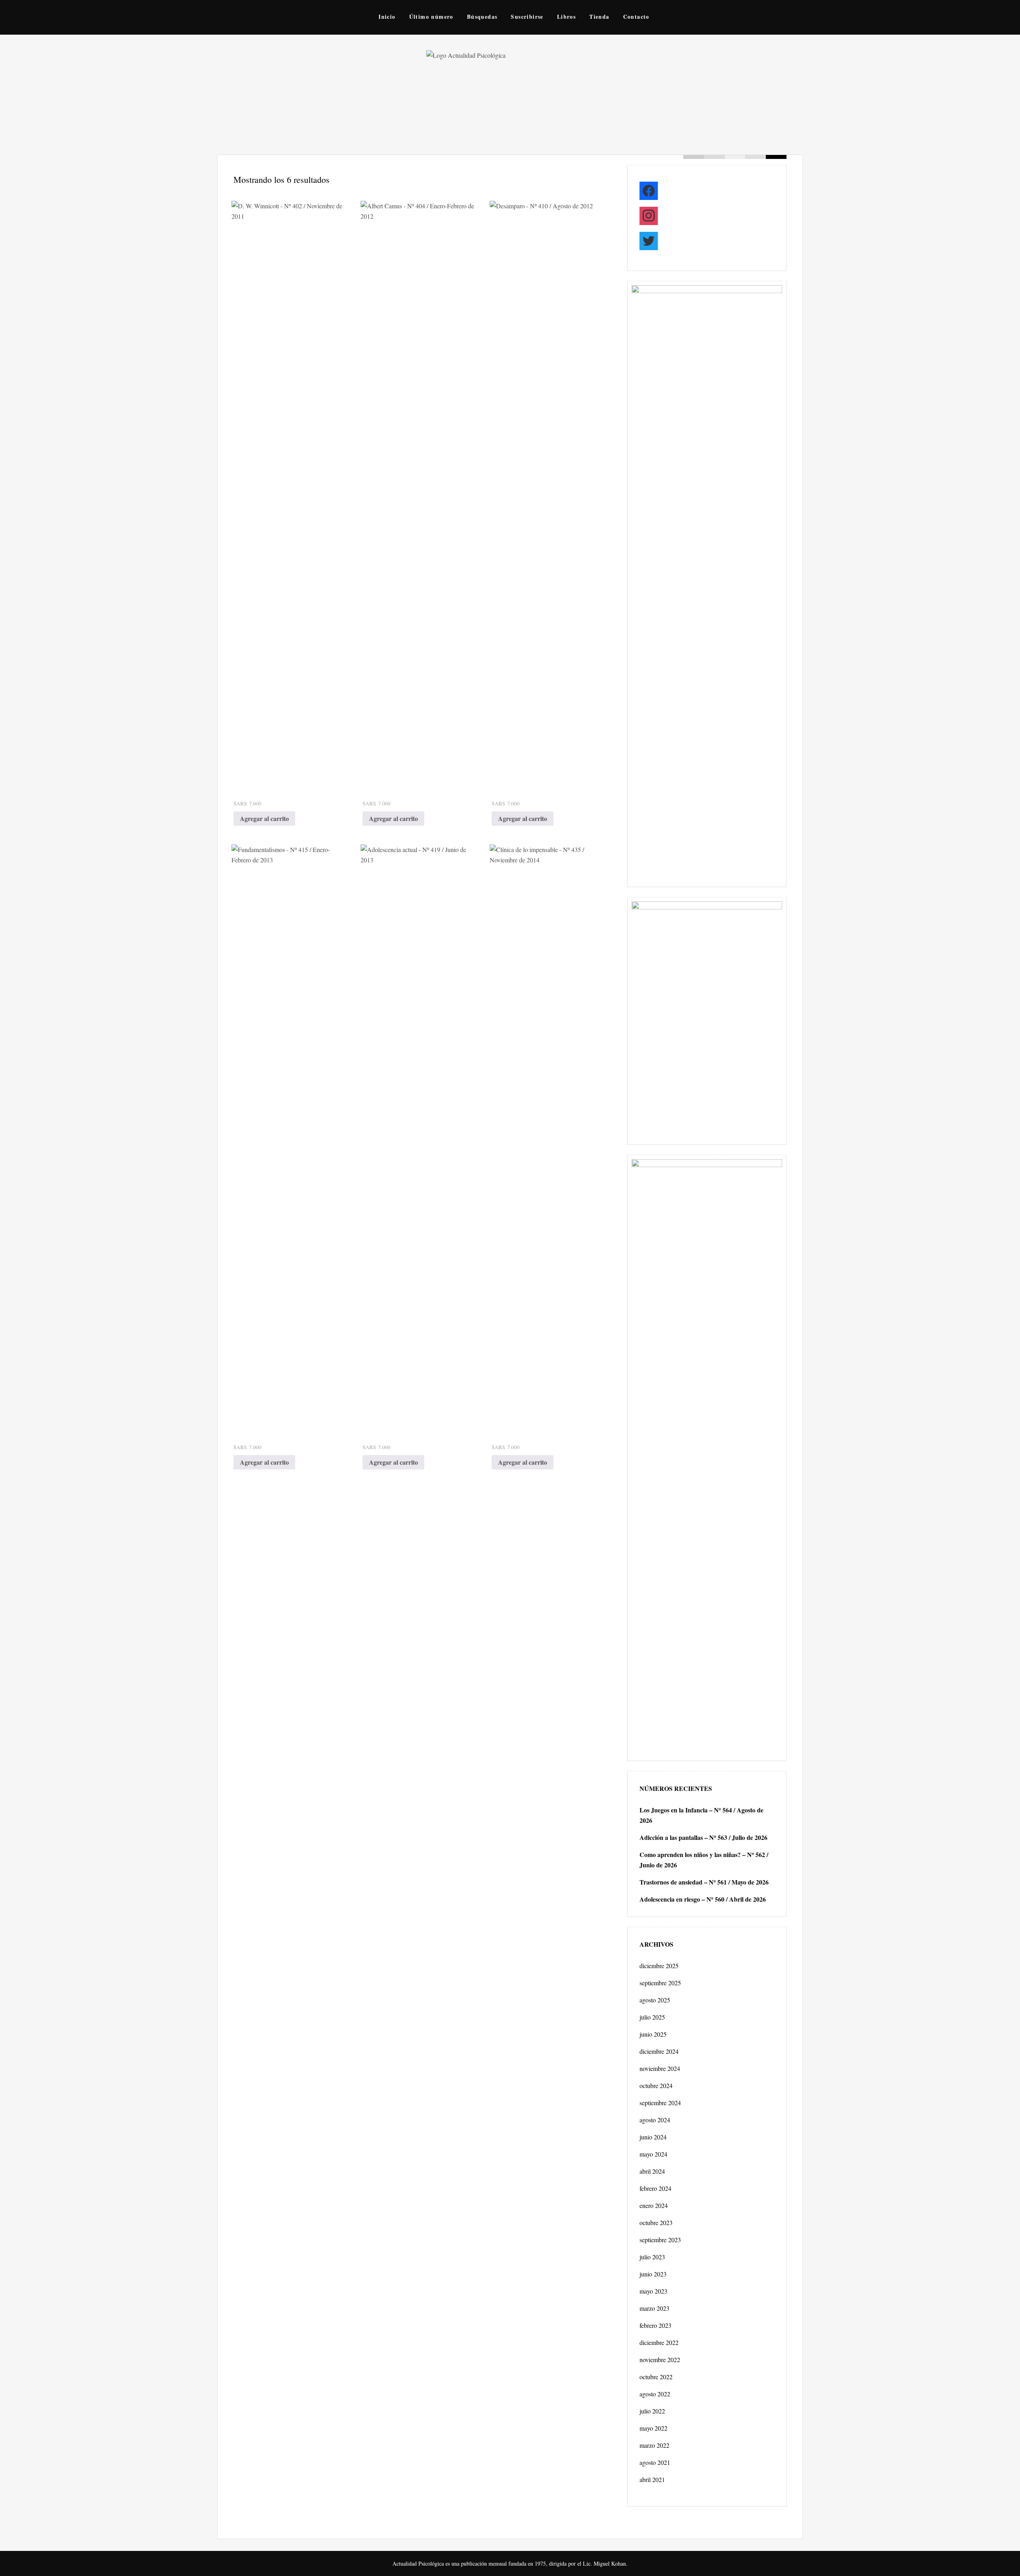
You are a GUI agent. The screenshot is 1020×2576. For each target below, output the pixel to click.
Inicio (387, 17)
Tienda (599, 17)
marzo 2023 (654, 2308)
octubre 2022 (656, 2377)
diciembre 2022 (659, 2342)
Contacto (636, 17)
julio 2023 (652, 2257)
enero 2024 (654, 2205)
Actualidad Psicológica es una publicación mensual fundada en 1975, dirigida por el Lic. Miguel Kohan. (510, 2563)
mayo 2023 (653, 2291)
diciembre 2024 (659, 2051)
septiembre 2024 (660, 2103)
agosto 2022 (655, 2394)
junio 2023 (653, 2274)
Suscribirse (527, 17)
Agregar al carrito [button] (264, 818)
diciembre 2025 (659, 1966)
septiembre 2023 (660, 2240)
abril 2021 (652, 2479)
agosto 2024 (655, 2120)
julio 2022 (652, 2411)
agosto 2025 (655, 2000)
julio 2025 (652, 2017)
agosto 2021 (655, 2462)
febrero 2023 (655, 2325)
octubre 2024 (656, 2085)
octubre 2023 (656, 2222)
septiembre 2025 (660, 1983)
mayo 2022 (653, 2428)
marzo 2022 (654, 2445)
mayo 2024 (653, 2154)
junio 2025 (653, 2034)
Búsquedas (482, 17)
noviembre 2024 (660, 2068)
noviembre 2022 (660, 2360)
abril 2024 (652, 2171)
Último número (431, 17)
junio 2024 (653, 2137)
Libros (566, 17)
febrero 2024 (655, 2188)
